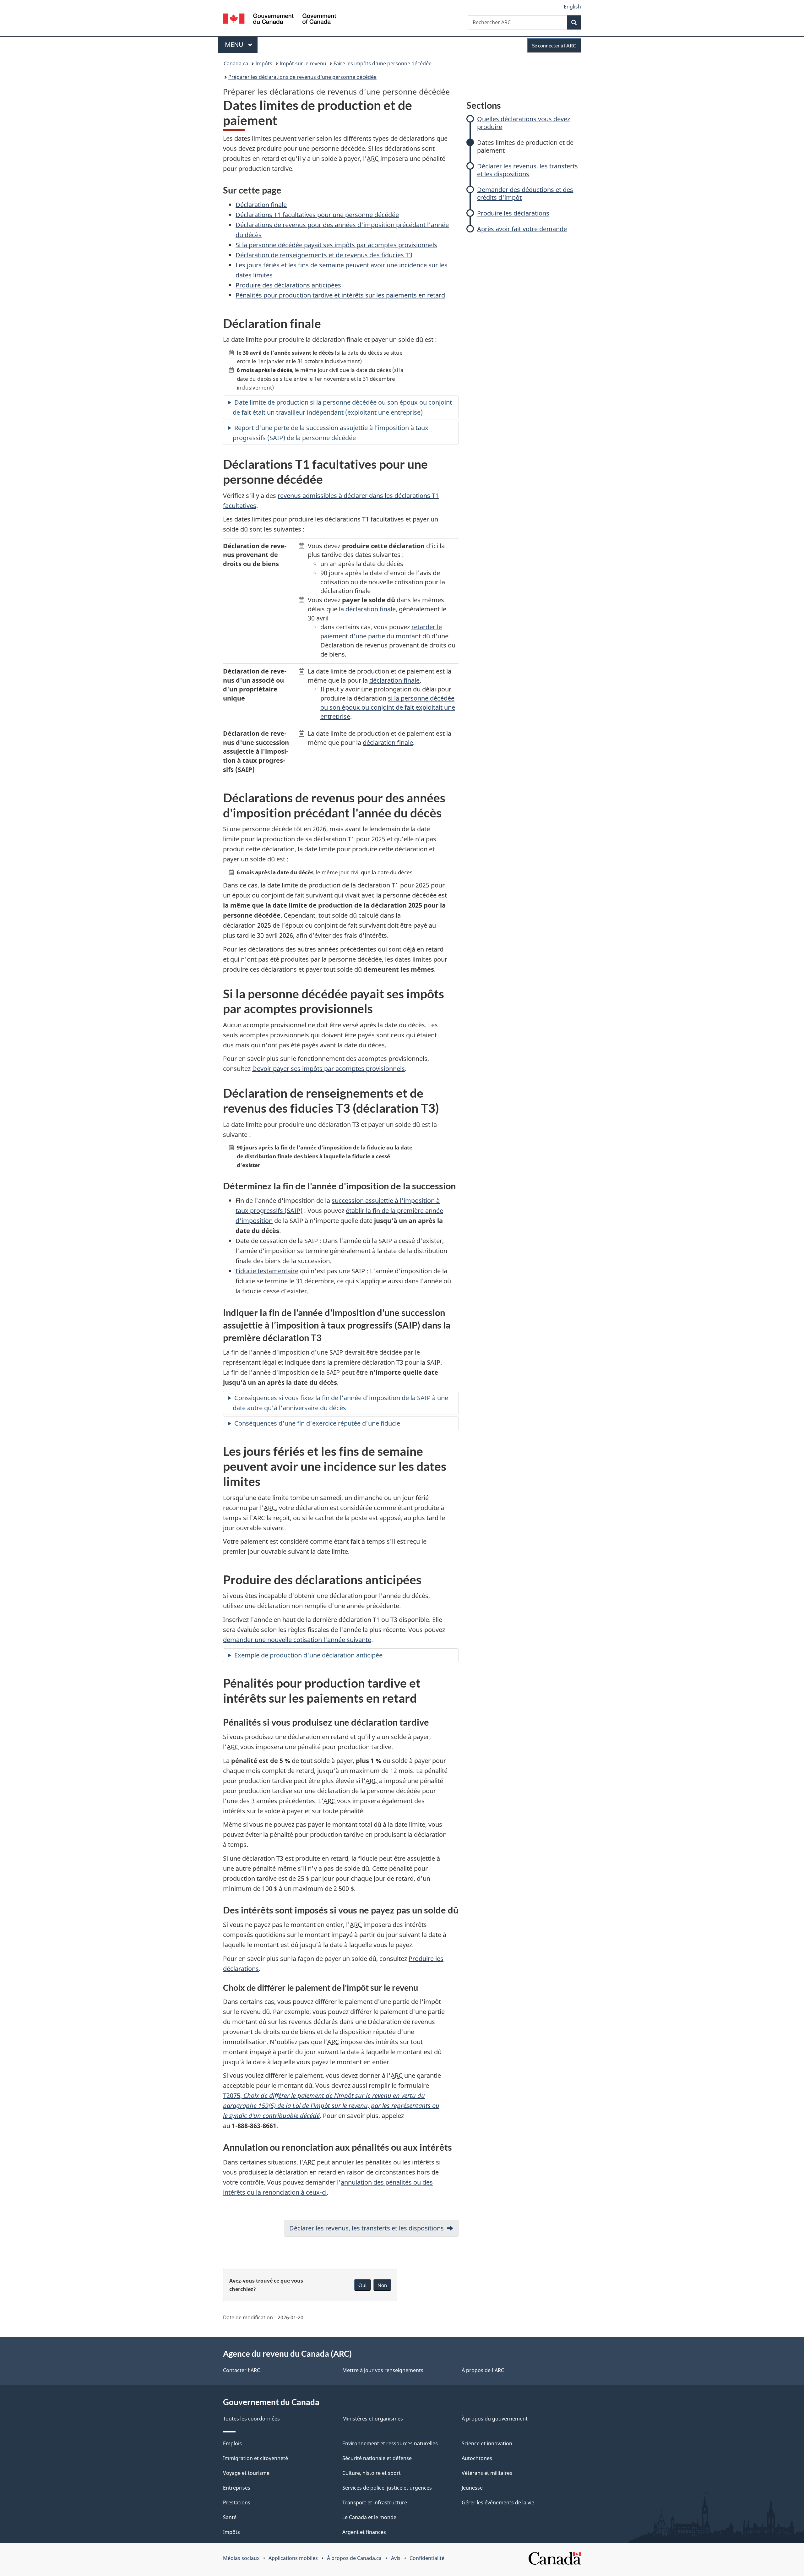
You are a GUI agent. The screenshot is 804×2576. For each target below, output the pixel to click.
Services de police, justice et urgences (387, 2488)
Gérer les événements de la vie (498, 2502)
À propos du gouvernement (495, 2419)
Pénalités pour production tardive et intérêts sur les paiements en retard (340, 295)
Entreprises (237, 2488)
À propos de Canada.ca (354, 2558)
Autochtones (477, 2458)
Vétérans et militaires (487, 2473)
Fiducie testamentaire (267, 1271)
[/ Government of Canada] (280, 20)
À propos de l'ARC (483, 2370)
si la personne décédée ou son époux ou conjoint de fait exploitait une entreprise (388, 707)
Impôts (264, 63)
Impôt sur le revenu (303, 63)
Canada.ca (236, 63)
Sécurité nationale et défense (377, 2458)
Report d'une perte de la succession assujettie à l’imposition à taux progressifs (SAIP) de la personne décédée (331, 433)
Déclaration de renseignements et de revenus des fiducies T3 (324, 255)
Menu (241, 44)
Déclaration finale (261, 205)
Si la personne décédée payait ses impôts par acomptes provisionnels (336, 245)
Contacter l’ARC (242, 2370)
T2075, (331, 2106)
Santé (230, 2517)
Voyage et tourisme (246, 2473)
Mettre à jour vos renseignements (383, 2370)
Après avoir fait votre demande (522, 229)
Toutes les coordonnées (251, 2419)
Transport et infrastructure (375, 2502)
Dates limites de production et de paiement (525, 146)
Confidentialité (427, 2558)
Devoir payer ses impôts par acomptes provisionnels (329, 1069)
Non (382, 2285)
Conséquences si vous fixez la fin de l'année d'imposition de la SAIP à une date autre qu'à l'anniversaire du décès (340, 1403)
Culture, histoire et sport (372, 2473)
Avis (396, 2558)
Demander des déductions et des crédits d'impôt (525, 194)
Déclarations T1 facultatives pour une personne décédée (317, 215)
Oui (362, 2285)
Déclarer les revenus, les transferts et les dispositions (527, 170)
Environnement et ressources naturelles (390, 2443)
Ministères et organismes (373, 2419)
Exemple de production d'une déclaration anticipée (308, 1655)
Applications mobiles (293, 2558)
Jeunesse (472, 2488)
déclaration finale (371, 609)
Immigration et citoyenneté (255, 2458)
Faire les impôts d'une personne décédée (383, 63)
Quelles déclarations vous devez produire (524, 123)
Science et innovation (487, 2443)
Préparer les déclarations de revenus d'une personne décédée (302, 77)
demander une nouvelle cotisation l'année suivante (297, 1640)
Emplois (232, 2443)
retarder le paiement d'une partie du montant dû (381, 631)
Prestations (237, 2502)
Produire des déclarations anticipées (288, 285)
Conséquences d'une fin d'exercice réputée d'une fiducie (317, 1423)
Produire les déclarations (513, 213)
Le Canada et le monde (369, 2517)
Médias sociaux (241, 2558)
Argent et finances (364, 2532)
